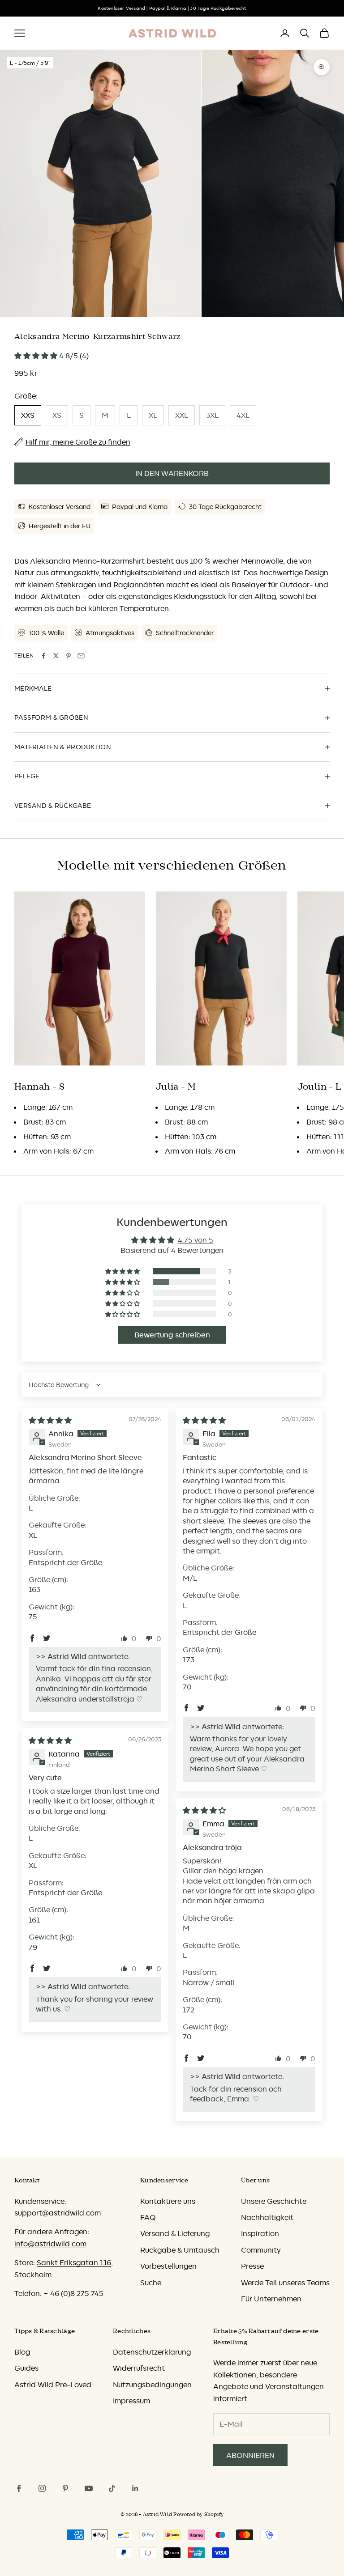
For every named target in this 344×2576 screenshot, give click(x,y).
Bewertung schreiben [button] (172, 1335)
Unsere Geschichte (274, 2201)
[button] (37, 356)
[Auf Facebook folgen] (19, 2488)
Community (261, 2250)
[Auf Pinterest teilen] (69, 656)
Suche (151, 2283)
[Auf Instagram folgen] (42, 2488)
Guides (26, 2368)
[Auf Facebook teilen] (43, 656)
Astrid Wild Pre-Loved (53, 2385)
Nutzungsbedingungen (152, 2385)
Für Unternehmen (271, 2299)
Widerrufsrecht (139, 2368)
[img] (50, 1420)
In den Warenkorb (172, 473)
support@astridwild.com (58, 2213)
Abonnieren (250, 2455)
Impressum (131, 2401)
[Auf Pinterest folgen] (65, 2488)
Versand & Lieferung (175, 2233)
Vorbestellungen (168, 2266)
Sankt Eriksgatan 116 (74, 2262)
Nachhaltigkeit (267, 2217)
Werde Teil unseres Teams (285, 2283)
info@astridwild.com (50, 2244)
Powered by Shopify (198, 2514)
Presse (252, 2266)
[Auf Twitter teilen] (56, 656)
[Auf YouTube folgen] (89, 2488)
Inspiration (260, 2233)
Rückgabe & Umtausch (180, 2250)
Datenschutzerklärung (152, 2352)
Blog (22, 2352)
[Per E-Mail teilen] (81, 656)
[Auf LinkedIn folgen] (135, 2488)
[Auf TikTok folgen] (112, 2488)
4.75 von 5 (196, 1240)
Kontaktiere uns (168, 2201)
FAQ (148, 2217)
